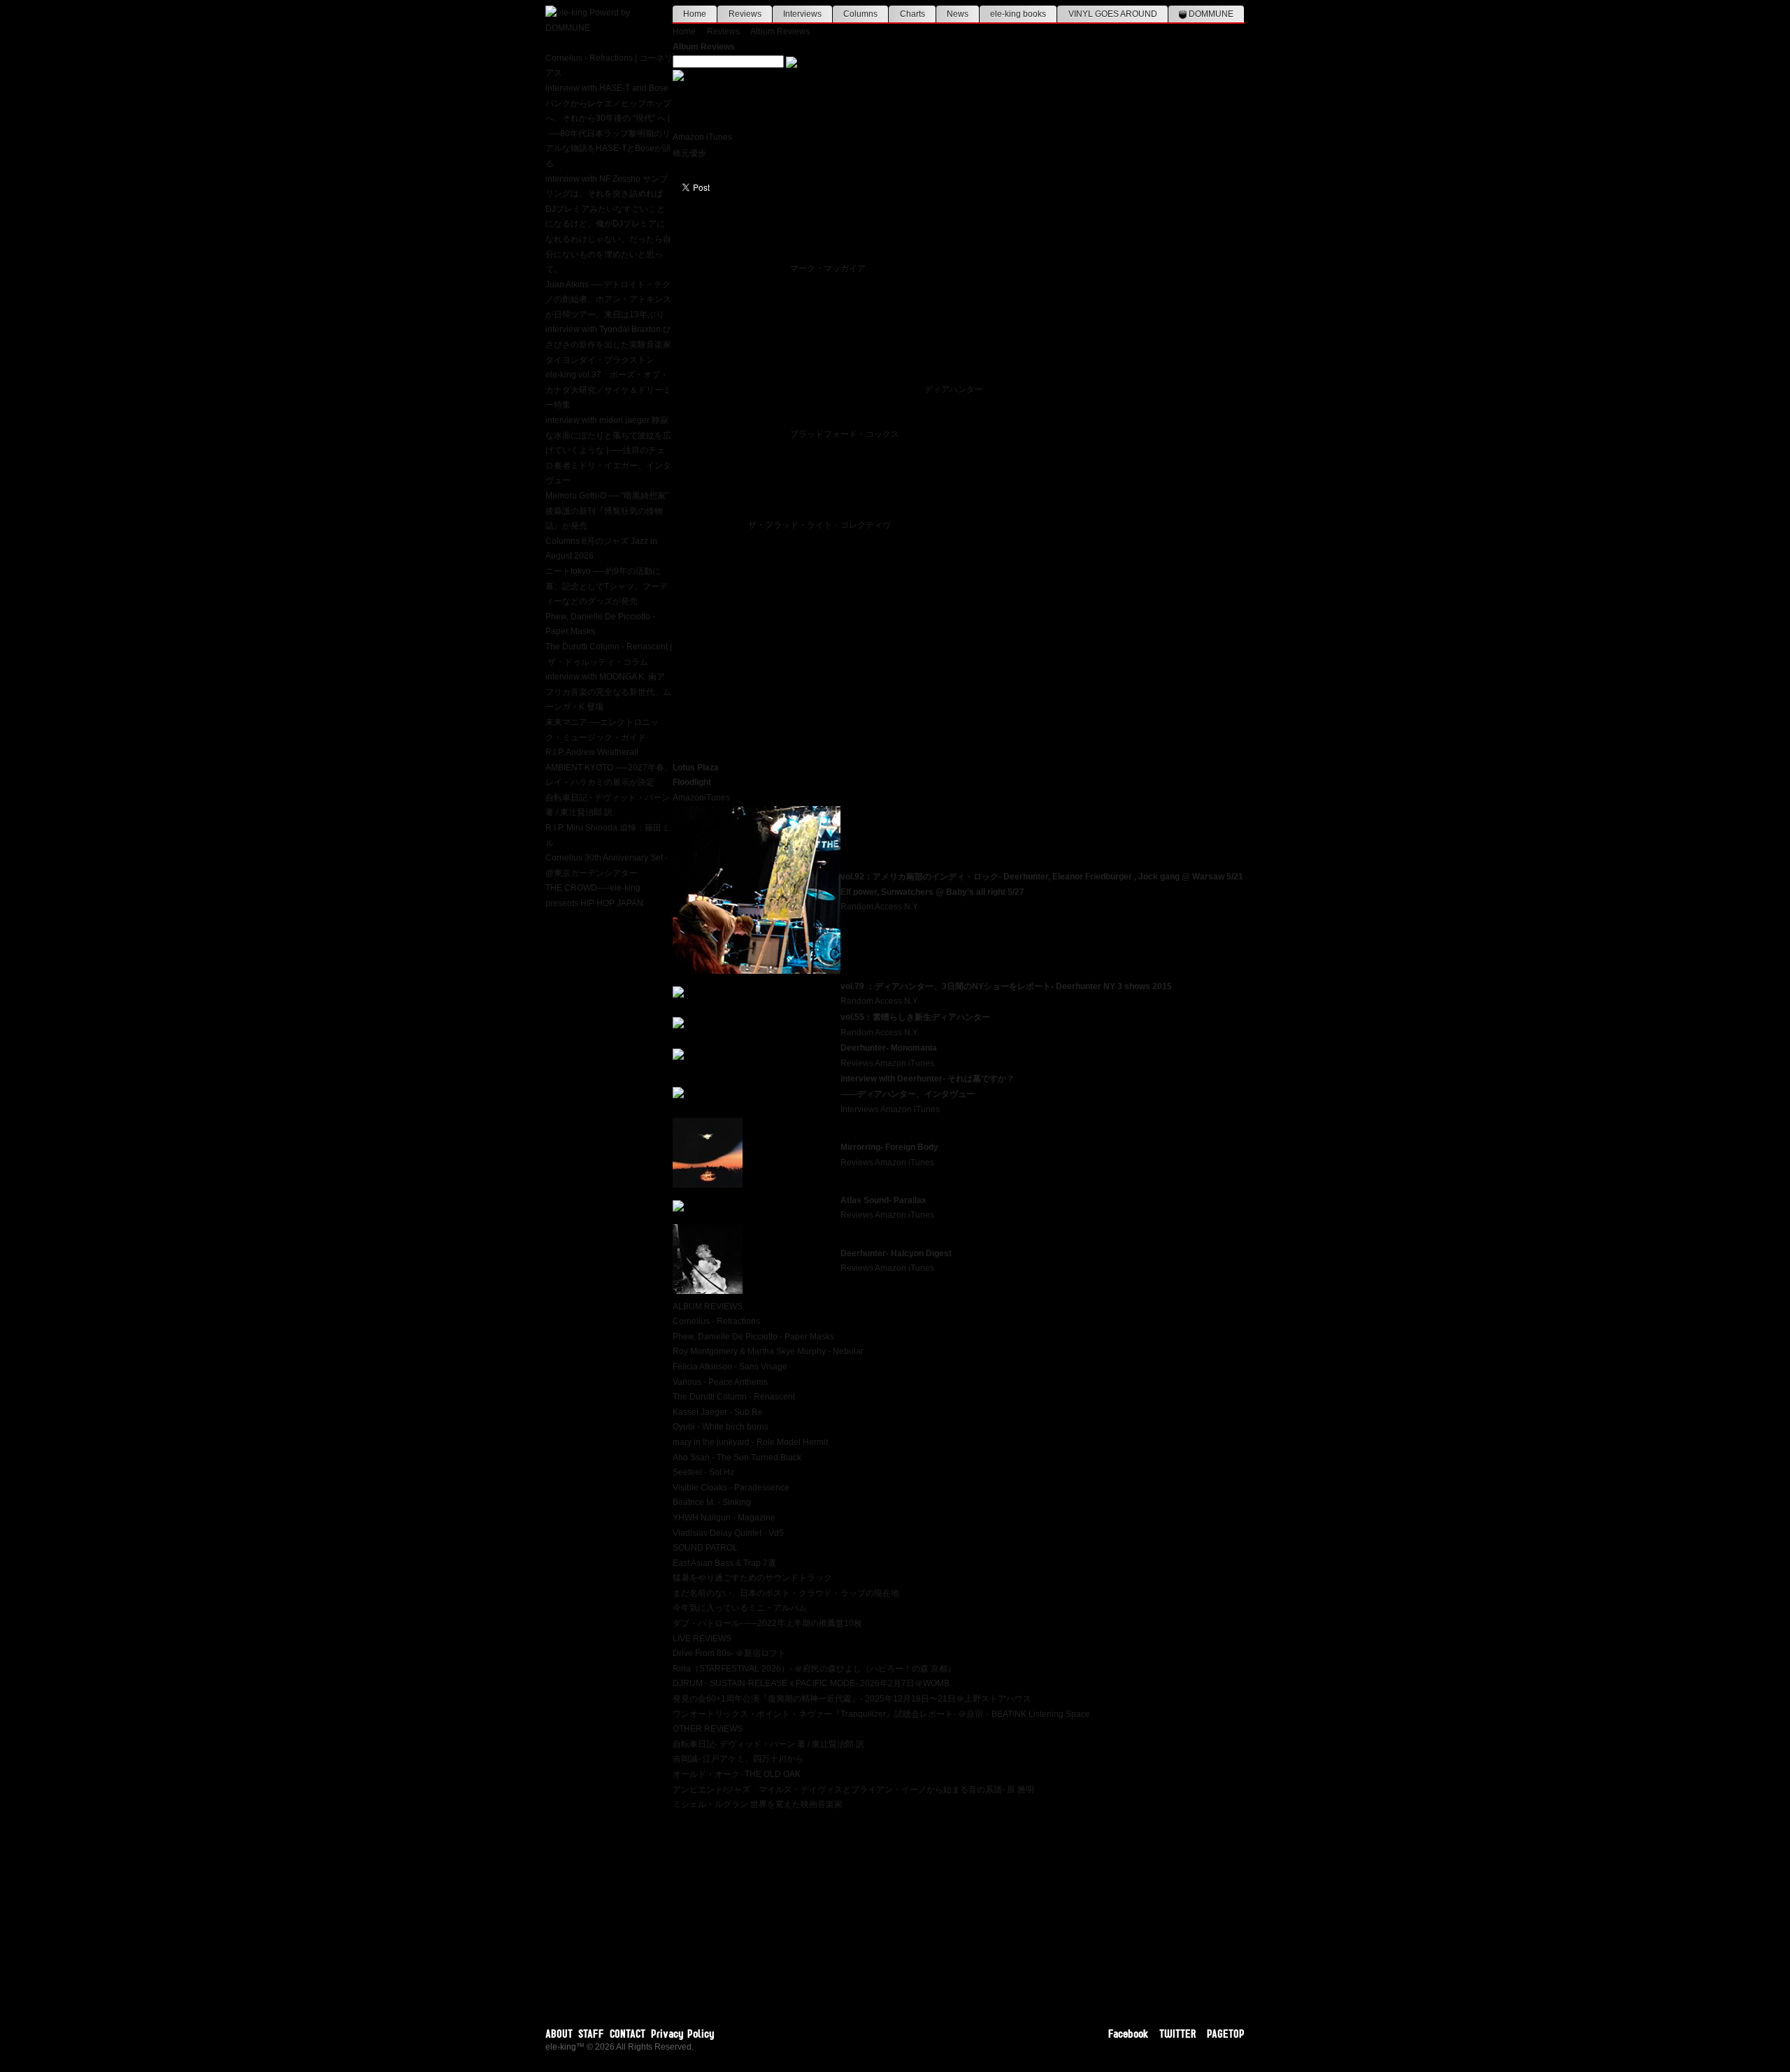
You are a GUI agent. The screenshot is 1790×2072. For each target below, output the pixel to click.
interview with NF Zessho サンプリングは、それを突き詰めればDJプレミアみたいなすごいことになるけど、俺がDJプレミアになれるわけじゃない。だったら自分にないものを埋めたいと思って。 (608, 224)
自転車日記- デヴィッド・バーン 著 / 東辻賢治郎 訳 (768, 1744)
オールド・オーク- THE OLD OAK (737, 1774)
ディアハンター (954, 389)
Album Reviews (780, 31)
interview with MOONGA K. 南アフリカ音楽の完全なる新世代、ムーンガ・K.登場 (608, 692)
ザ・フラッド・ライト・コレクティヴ (819, 525)
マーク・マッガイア (828, 268)
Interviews (802, 14)
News (958, 14)
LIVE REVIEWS (702, 1639)
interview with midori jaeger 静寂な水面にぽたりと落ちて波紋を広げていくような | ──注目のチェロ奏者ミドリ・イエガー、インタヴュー (608, 450)
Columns (860, 14)
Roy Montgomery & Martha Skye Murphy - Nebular (768, 1351)
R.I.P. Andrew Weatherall (592, 752)
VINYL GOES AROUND (1113, 14)
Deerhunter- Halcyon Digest (896, 1253)
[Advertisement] (959, 1911)
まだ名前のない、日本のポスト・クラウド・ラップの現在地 (786, 1593)
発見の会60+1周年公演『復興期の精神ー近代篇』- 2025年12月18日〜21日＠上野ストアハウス (852, 1699)
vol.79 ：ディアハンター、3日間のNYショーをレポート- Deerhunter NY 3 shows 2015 (1006, 986)
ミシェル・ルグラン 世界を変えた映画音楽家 (758, 1804)
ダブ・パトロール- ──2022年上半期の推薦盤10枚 (767, 1623)
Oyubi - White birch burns (721, 1427)
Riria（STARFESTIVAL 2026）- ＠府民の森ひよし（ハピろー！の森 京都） (814, 1669)
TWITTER (1178, 2034)
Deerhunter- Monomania (889, 1048)
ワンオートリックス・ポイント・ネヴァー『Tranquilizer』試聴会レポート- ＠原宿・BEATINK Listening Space (881, 1714)
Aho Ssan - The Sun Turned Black (737, 1458)
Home (695, 14)
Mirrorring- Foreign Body (889, 1147)
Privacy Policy (683, 2034)
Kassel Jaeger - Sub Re (718, 1412)
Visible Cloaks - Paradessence (731, 1488)
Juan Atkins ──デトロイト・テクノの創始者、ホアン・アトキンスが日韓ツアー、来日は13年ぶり (608, 300)
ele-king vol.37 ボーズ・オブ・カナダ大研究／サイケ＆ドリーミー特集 (608, 390)
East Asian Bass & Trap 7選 (724, 1563)
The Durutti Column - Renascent (734, 1397)
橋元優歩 (689, 153)
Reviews (745, 14)
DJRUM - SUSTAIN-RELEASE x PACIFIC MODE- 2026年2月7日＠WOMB (811, 1683)
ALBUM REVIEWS (708, 1307)
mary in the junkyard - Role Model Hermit (750, 1442)
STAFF (591, 2034)
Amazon (688, 137)
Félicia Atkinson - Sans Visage (730, 1367)
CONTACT (628, 2034)
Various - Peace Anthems (720, 1382)
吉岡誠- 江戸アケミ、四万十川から (738, 1759)
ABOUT (559, 2034)
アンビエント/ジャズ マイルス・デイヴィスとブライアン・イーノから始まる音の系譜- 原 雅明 (853, 1790)
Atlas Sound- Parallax (883, 1200)
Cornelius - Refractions (716, 1321)
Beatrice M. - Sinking (712, 1502)
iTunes (719, 137)
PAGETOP (1226, 2034)
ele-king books (1018, 14)
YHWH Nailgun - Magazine (724, 1518)
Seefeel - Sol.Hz (703, 1472)
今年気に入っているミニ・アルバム (740, 1608)
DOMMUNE (1210, 14)
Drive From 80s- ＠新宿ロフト (729, 1653)
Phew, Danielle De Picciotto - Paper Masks (753, 1337)
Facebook (1129, 2034)
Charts (912, 14)
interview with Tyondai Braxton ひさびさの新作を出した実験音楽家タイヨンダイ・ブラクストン (608, 344)
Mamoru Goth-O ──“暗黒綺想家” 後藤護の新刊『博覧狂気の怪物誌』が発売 (607, 511)
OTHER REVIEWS (708, 1729)
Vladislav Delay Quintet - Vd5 (728, 1533)
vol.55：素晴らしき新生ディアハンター (915, 1017)
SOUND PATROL (705, 1548)
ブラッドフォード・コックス (845, 434)
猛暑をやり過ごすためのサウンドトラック (752, 1578)
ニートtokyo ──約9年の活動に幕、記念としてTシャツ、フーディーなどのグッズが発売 (607, 586)
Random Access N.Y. (880, 907)
